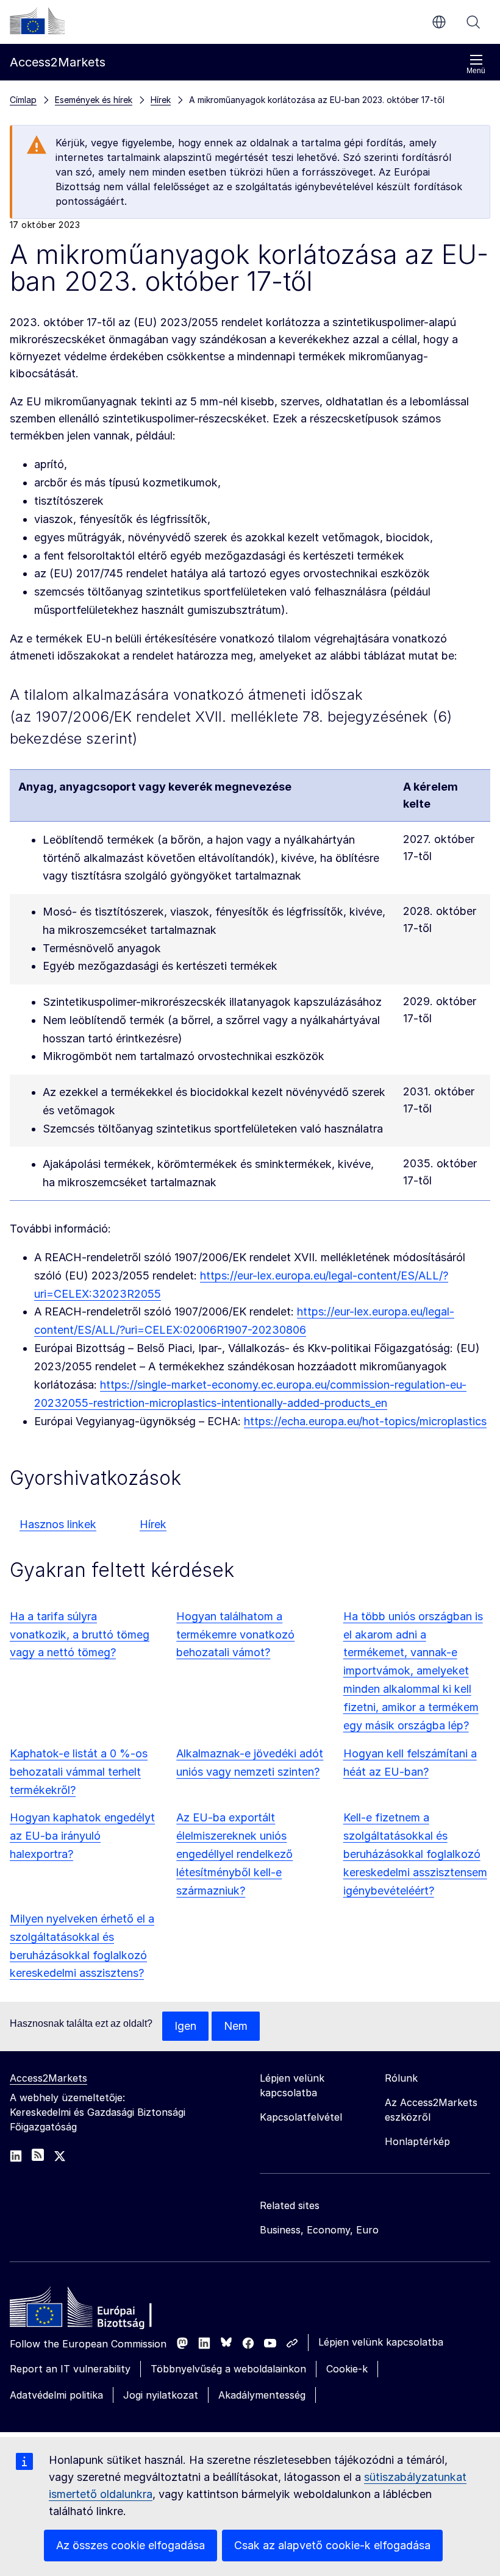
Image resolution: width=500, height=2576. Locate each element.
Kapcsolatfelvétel (301, 2117)
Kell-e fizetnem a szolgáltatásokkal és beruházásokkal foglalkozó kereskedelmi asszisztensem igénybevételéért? (415, 1854)
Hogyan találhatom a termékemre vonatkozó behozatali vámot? (235, 1635)
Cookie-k (347, 2369)
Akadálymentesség (262, 2395)
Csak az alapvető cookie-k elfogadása (332, 2545)
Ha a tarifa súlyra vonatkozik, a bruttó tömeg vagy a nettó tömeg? (80, 1635)
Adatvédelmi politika (56, 2395)
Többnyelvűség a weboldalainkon (228, 2369)
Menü (476, 71)
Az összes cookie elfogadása (130, 2545)
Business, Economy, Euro (319, 2230)
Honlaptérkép (417, 2141)
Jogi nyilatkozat (161, 2395)
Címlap (23, 100)
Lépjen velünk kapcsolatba (381, 2342)
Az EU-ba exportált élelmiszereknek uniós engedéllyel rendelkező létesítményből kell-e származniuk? (234, 1854)
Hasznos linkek (58, 1524)
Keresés (473, 22)
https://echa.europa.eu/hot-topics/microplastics (365, 1421)
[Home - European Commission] (98, 2310)
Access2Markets (48, 2078)
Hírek (153, 1524)
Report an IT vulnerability (70, 2369)
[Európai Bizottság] (37, 21)
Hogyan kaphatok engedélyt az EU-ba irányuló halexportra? (82, 1836)
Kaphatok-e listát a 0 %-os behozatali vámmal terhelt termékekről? (79, 1772)
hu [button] (439, 22)
